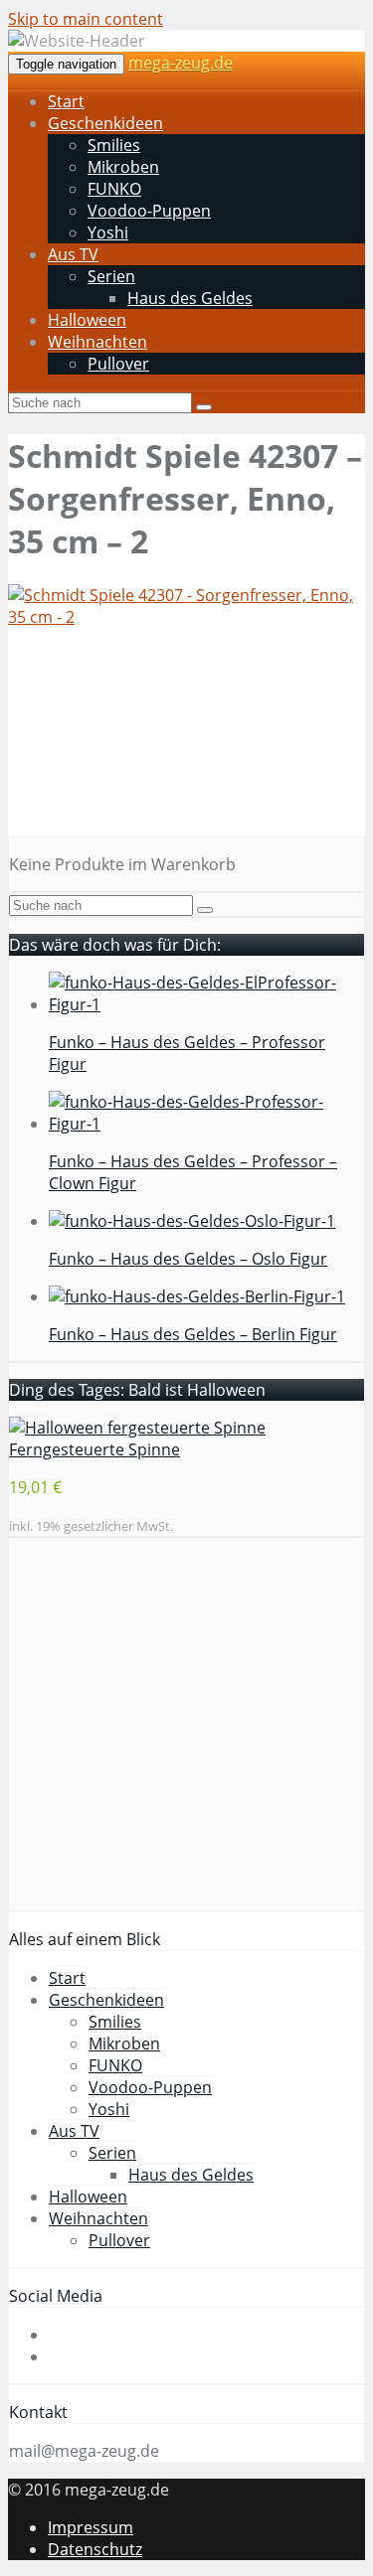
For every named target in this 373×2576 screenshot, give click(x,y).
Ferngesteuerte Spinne (94, 1449)
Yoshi (108, 232)
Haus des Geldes (190, 298)
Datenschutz (95, 2549)
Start (66, 101)
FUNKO (114, 189)
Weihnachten (97, 342)
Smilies (114, 145)
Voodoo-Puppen (149, 211)
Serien (111, 276)
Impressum (91, 2527)
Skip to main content (86, 19)
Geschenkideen (105, 123)
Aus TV (73, 254)
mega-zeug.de (181, 63)
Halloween (87, 320)
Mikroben (123, 167)
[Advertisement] (186, 740)
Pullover (118, 364)
